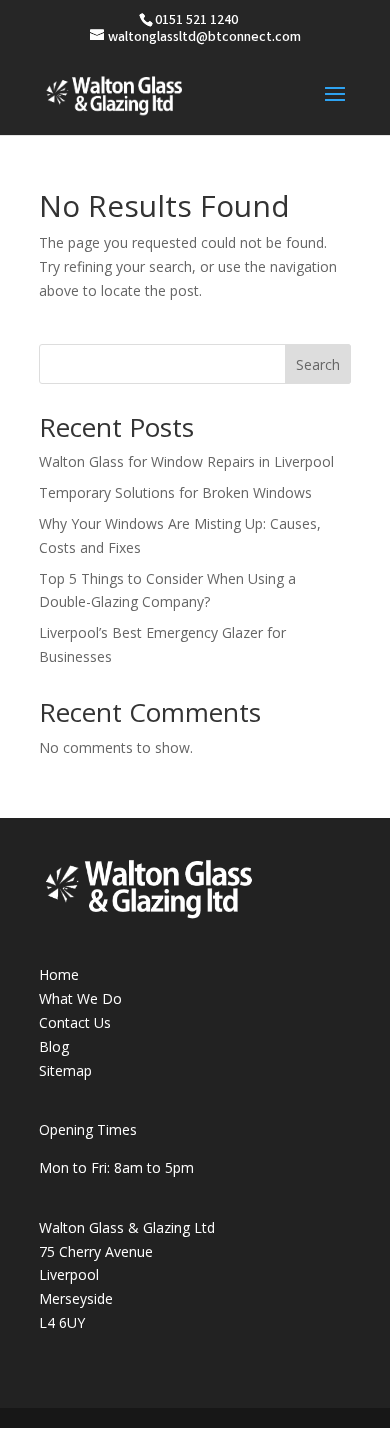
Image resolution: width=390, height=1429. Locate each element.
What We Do (80, 998)
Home (59, 974)
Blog (54, 1046)
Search (318, 364)
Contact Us (75, 1022)
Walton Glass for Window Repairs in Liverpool (186, 461)
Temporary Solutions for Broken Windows (175, 492)
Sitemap (65, 1070)
